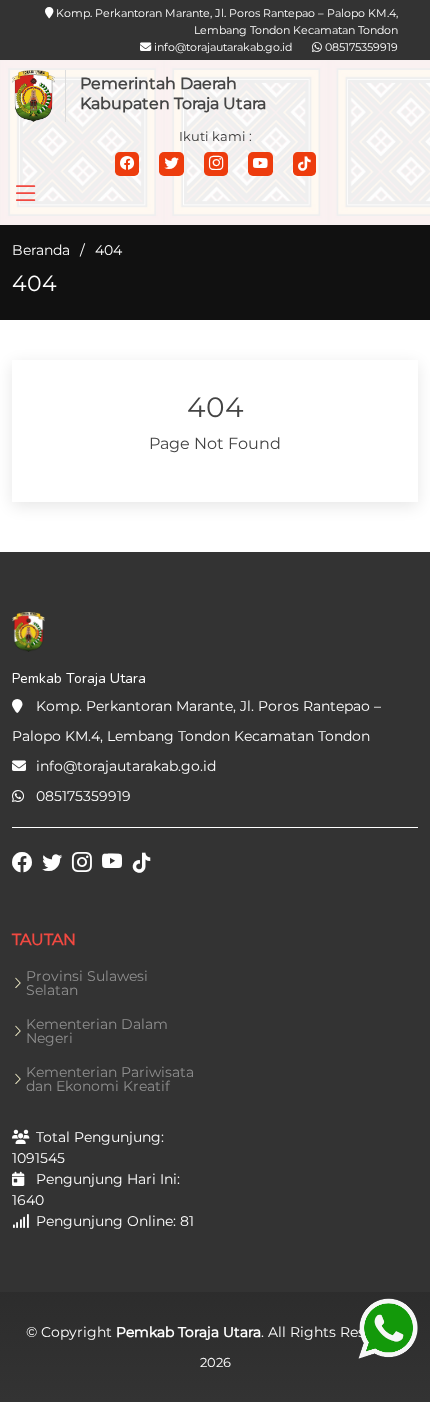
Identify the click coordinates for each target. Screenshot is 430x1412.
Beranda (41, 250)
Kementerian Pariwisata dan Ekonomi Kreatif (110, 1079)
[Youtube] (260, 164)
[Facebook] (127, 164)
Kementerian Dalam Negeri (97, 1031)
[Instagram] (216, 164)
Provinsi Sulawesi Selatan (87, 983)
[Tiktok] (304, 164)
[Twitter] (171, 164)
